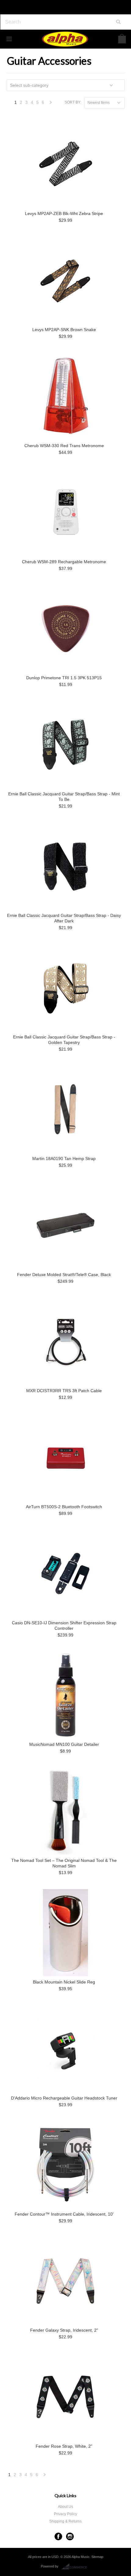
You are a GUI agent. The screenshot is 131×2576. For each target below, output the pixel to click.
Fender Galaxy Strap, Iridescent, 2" (64, 2330)
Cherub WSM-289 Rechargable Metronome (64, 562)
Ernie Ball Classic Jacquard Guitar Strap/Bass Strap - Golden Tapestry (64, 1040)
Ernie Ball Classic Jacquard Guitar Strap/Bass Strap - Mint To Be (64, 797)
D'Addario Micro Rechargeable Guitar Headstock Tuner (64, 2098)
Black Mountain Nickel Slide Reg (64, 1982)
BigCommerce (76, 2567)
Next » (51, 104)
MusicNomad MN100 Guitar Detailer (64, 1744)
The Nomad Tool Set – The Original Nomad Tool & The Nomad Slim (64, 1863)
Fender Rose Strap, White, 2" (64, 2446)
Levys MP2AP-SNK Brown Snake (64, 330)
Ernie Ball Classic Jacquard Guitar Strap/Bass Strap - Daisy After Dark (64, 918)
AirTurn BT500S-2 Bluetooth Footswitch (64, 1507)
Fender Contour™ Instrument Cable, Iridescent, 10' (64, 2214)
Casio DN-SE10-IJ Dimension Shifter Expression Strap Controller (64, 1626)
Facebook (58, 2536)
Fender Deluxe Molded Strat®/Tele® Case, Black (64, 1275)
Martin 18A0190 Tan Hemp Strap (64, 1158)
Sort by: (73, 102)
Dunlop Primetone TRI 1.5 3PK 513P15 (64, 678)
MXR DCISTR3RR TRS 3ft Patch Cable (64, 1391)
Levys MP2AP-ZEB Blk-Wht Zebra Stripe (64, 213)
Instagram (70, 2536)
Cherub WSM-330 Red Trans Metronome (64, 446)
